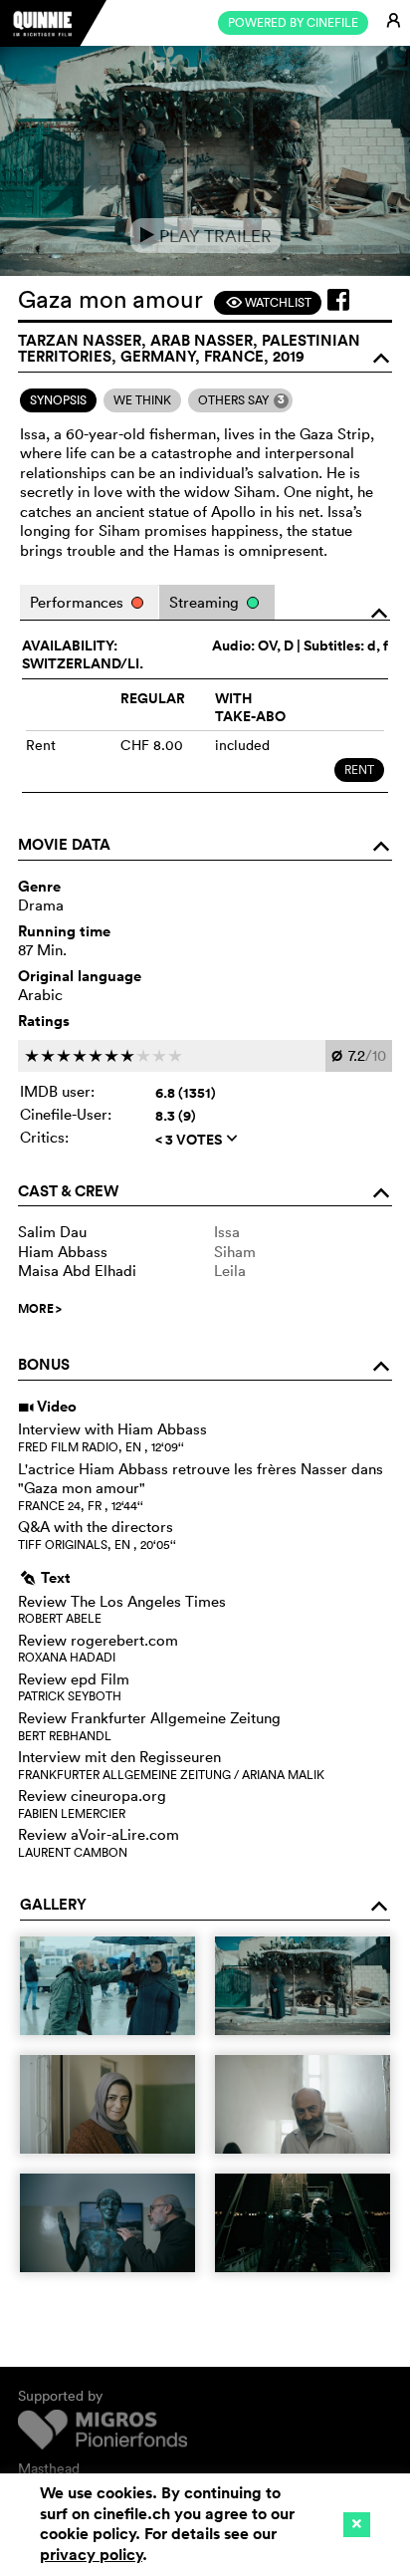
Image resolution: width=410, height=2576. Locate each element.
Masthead (49, 2468)
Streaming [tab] (206, 602)
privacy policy (91, 2555)
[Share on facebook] (338, 300)
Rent (359, 770)
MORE (40, 1309)
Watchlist (268, 302)
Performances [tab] (79, 602)
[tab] (58, 400)
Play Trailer (205, 236)
